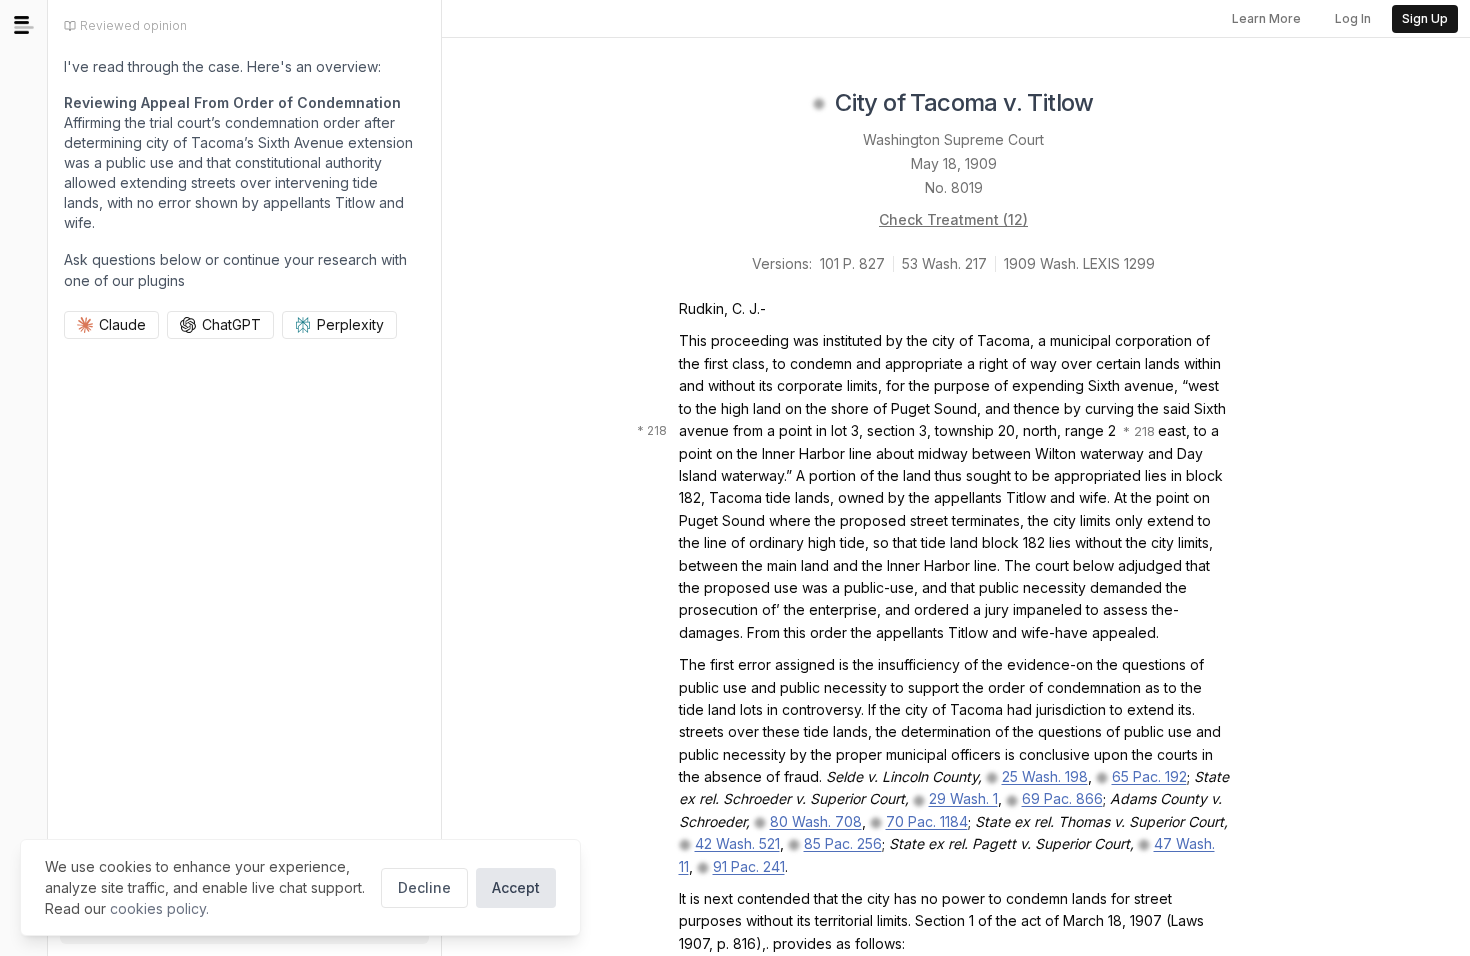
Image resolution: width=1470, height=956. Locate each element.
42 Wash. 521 (737, 843)
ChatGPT (231, 324)
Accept (516, 887)
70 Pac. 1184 (927, 821)
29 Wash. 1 (963, 798)
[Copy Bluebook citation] (1116, 104)
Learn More (1266, 18)
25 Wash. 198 (1045, 776)
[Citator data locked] (819, 104)
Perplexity (350, 324)
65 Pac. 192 (1149, 776)
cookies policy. (159, 908)
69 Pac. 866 (1062, 798)
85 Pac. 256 (843, 843)
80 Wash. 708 (816, 821)
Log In (1353, 18)
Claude (122, 324)
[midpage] (24, 25)
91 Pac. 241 (749, 866)
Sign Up (1425, 18)
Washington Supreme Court (953, 139)
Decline (424, 887)
